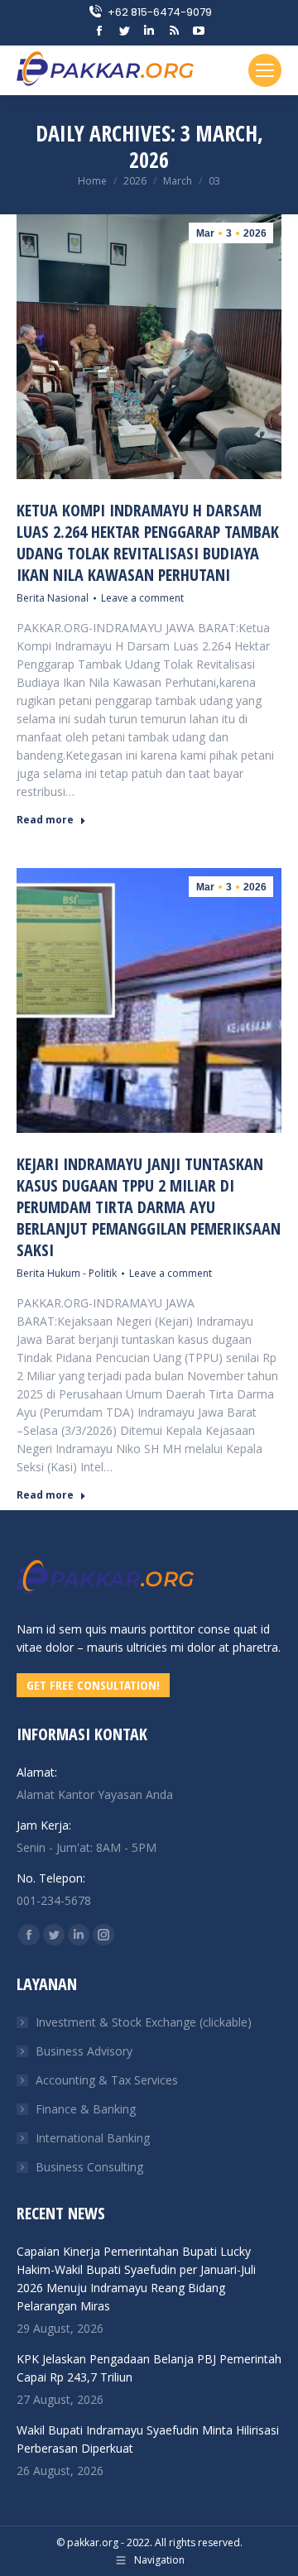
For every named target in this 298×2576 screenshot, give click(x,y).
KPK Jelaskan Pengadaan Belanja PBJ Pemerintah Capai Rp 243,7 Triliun (149, 2368)
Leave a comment (142, 598)
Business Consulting (89, 2167)
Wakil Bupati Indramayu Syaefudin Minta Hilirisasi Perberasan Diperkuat (148, 2439)
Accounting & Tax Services (107, 2080)
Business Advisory (84, 2051)
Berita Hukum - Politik (67, 1273)
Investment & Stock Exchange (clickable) (144, 2022)
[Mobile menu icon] (265, 70)
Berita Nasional (53, 598)
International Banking (93, 2138)
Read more (45, 820)
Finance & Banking (86, 2109)
